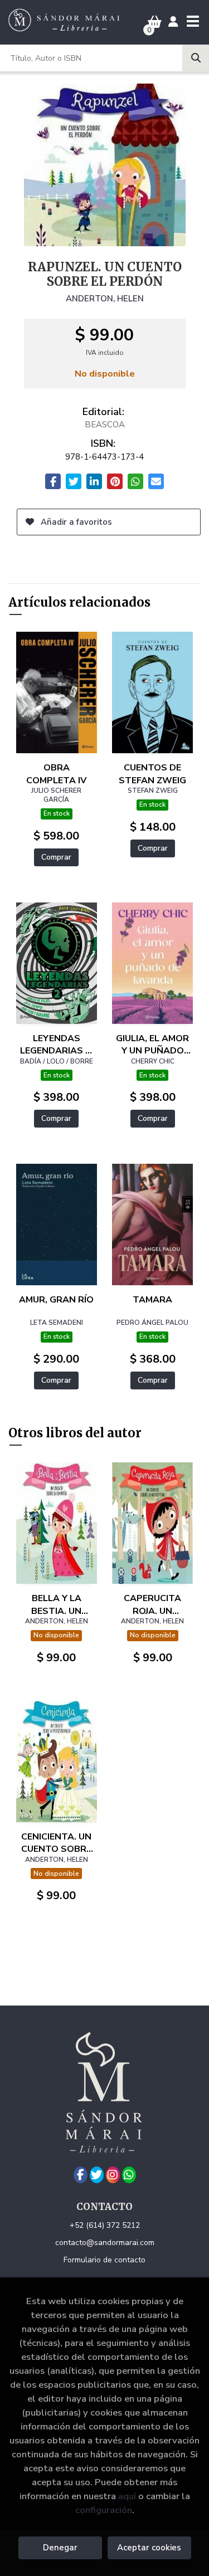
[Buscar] (196, 58)
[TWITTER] (97, 2175)
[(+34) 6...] (129, 2175)
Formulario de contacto (104, 2260)
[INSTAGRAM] (113, 2175)
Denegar (60, 2548)
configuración (104, 2510)
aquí (127, 2496)
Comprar (56, 857)
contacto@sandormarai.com (105, 2243)
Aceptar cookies (149, 2548)
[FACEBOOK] (81, 2175)
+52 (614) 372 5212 (105, 2225)
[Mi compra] (155, 22)
